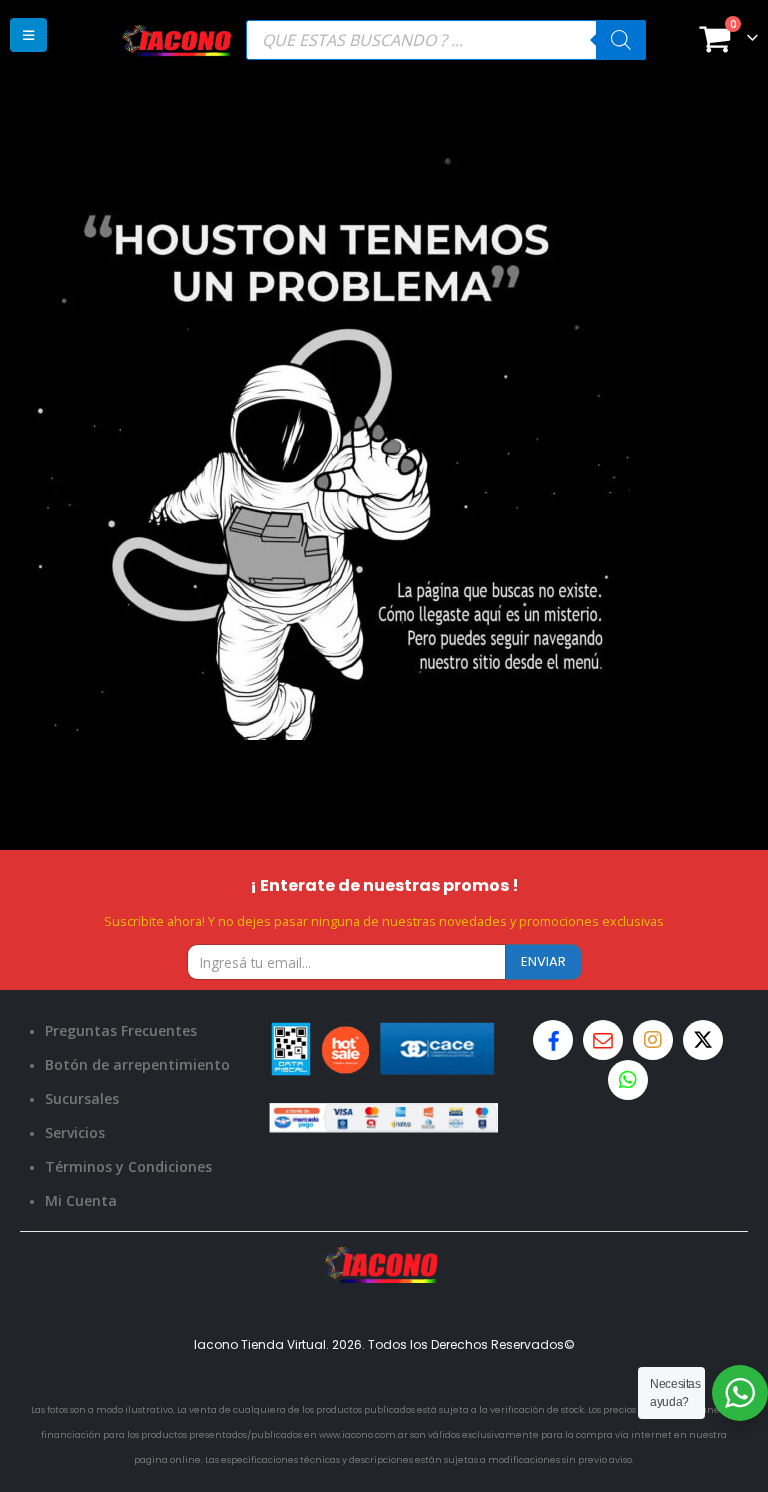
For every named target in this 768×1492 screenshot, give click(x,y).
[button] (28, 35)
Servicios (75, 1132)
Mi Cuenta (81, 1200)
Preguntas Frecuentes (121, 1030)
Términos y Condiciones (128, 1166)
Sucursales (82, 1098)
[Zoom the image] (384, 1258)
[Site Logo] (177, 40)
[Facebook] (553, 1040)
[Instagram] (653, 1040)
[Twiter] (703, 1040)
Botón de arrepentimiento (137, 1064)
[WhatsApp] (628, 1080)
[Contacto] (603, 1040)
